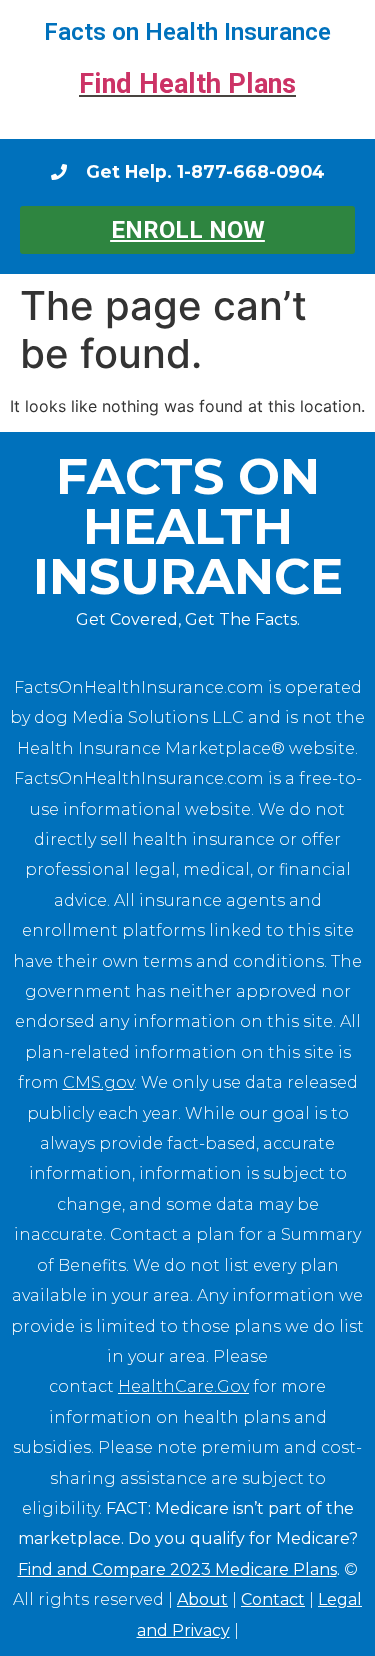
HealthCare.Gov (183, 1386)
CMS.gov (98, 1082)
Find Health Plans (187, 84)
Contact (273, 1599)
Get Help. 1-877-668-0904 (205, 171)
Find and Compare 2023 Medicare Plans (177, 1569)
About (202, 1599)
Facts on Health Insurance (187, 32)
